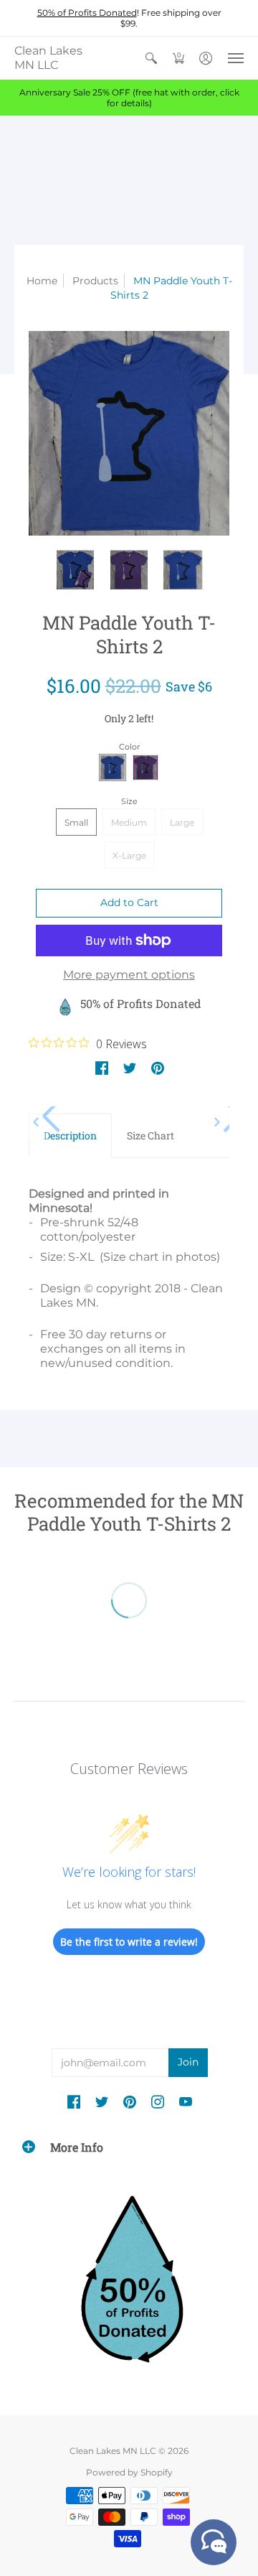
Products (95, 281)
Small (76, 822)
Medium (129, 822)
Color (129, 747)
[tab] (70, 1136)
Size (129, 801)
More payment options (129, 975)
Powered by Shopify (129, 2472)
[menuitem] (151, 58)
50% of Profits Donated (87, 13)
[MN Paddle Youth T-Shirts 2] (129, 433)
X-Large (129, 855)
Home (42, 281)
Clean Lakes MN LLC (48, 58)
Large (182, 822)
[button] (151, 58)
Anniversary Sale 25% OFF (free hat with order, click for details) (129, 98)
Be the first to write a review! (129, 1942)
